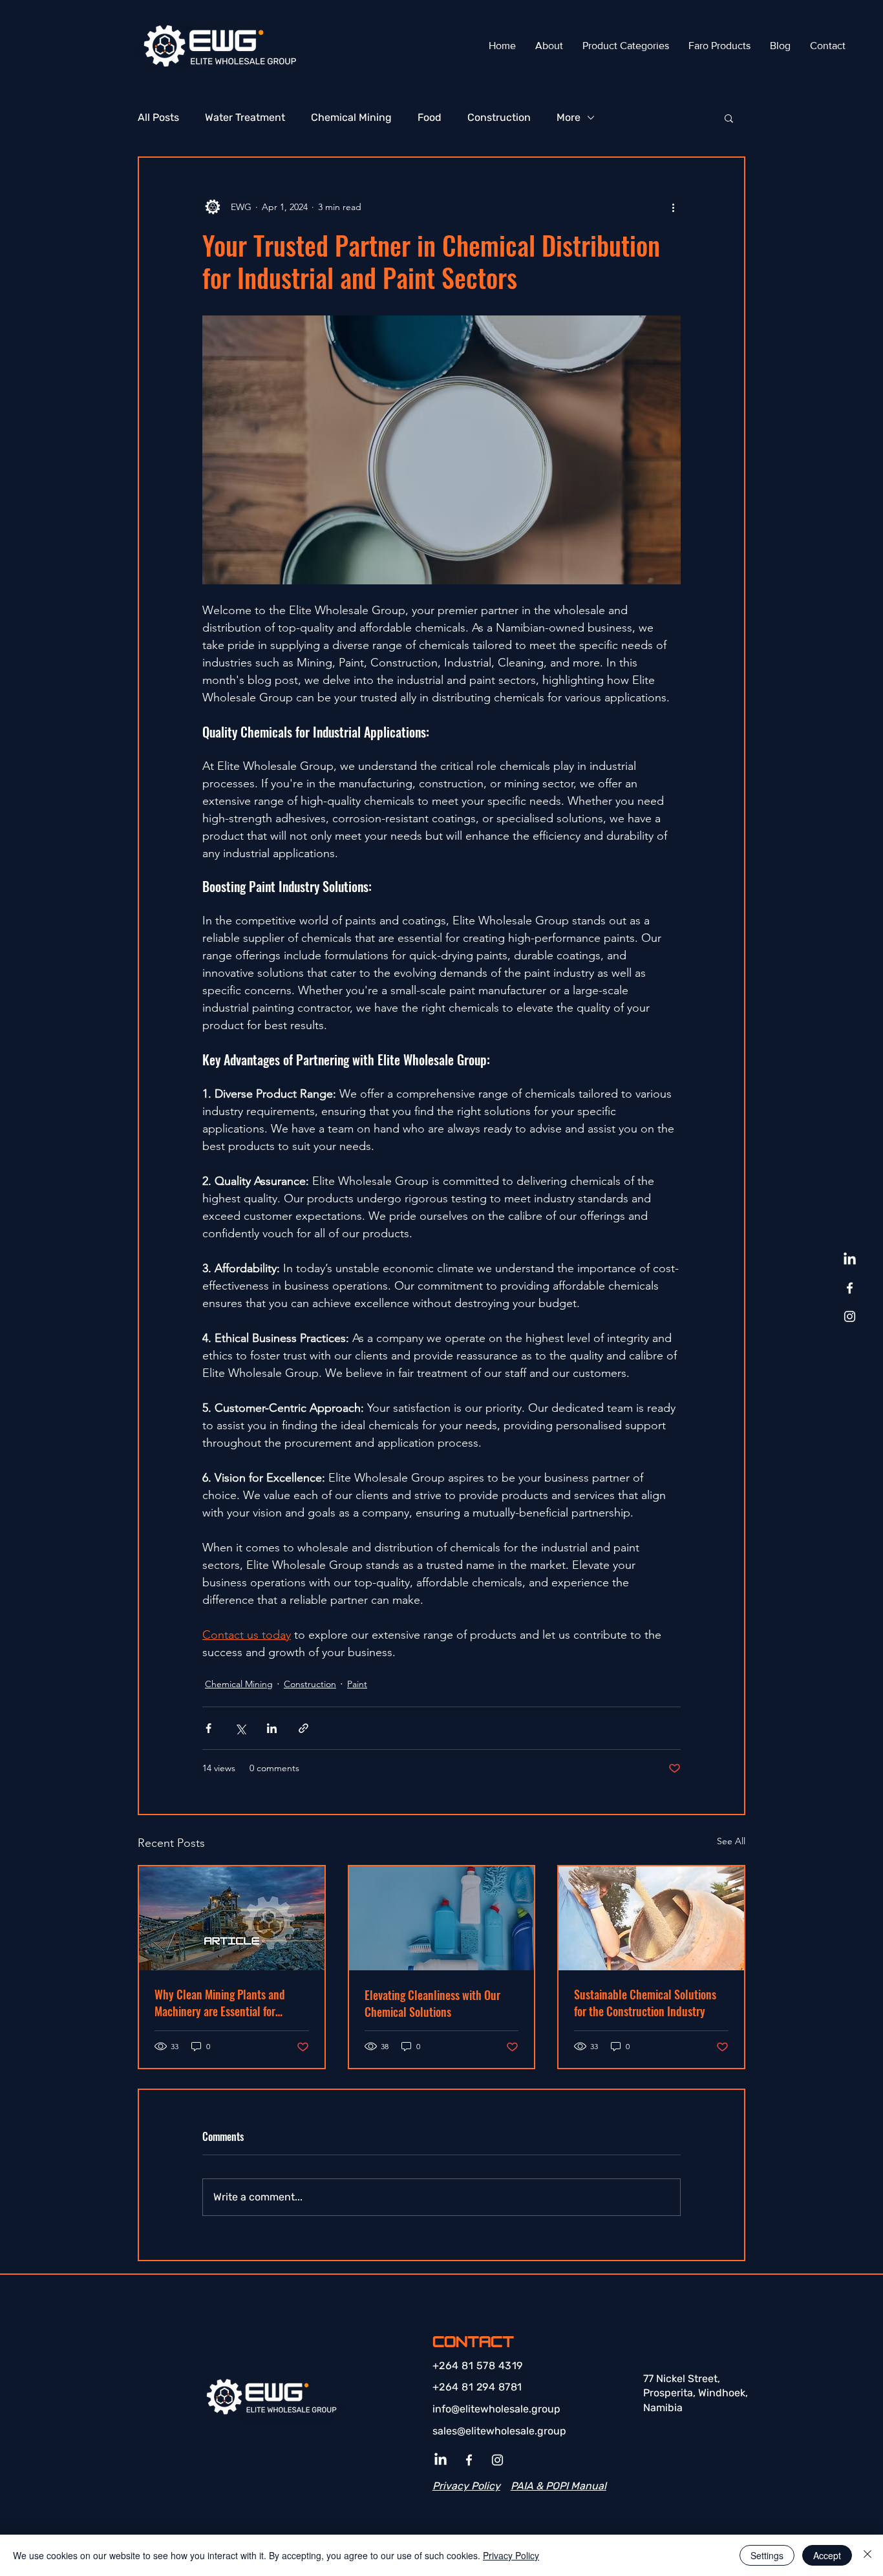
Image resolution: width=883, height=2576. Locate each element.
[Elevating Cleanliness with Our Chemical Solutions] (442, 1918)
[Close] (867, 2555)
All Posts (158, 117)
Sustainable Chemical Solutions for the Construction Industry (645, 2003)
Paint (357, 1684)
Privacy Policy (511, 2555)
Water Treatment (245, 117)
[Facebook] (850, 1288)
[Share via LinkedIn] (272, 1728)
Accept (827, 2555)
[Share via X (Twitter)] (240, 1728)
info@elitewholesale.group (496, 2409)
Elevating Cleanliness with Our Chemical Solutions (432, 2003)
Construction (499, 117)
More (569, 117)
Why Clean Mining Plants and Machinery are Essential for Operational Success (220, 2003)
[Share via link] (303, 1728)
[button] (729, 118)
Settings (767, 2555)
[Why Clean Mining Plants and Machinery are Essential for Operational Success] (232, 1918)
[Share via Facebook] (208, 1728)
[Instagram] (850, 1316)
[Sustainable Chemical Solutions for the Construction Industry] (651, 1918)
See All (731, 1841)
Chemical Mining (351, 117)
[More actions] (673, 207)
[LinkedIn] (850, 1260)
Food (430, 117)
